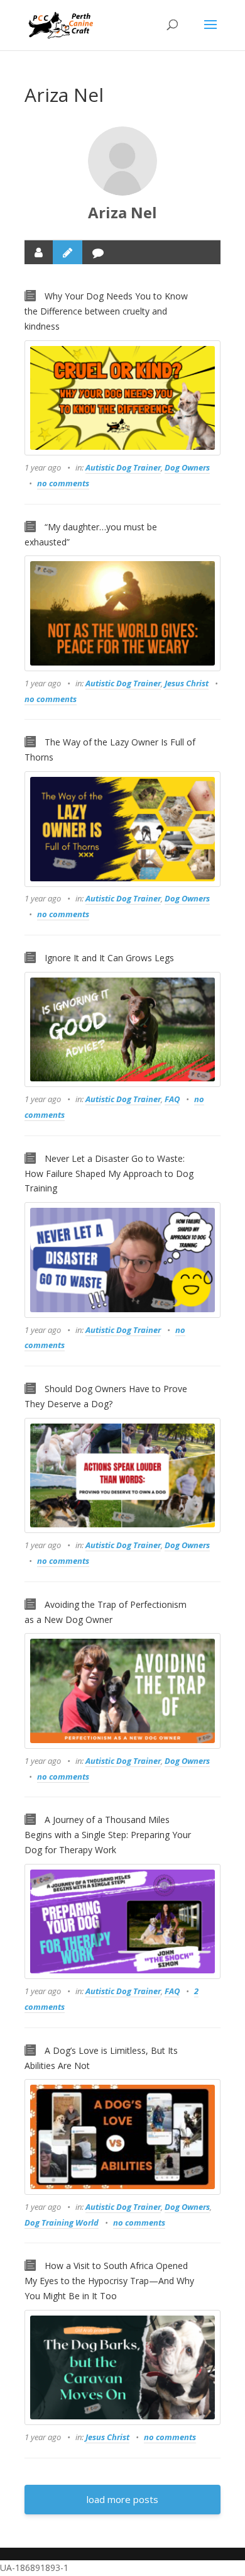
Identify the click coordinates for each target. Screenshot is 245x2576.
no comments (63, 483)
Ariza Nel (122, 212)
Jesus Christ (187, 683)
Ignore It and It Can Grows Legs (109, 958)
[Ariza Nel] (122, 161)
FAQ (172, 1099)
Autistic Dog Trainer (123, 467)
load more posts (122, 2499)
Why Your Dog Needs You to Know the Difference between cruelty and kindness (106, 311)
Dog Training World (62, 2222)
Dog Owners (187, 467)
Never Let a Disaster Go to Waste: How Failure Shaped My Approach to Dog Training (109, 1174)
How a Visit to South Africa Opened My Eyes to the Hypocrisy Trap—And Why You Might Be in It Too (109, 2281)
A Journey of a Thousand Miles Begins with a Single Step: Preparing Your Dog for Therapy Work (108, 1835)
